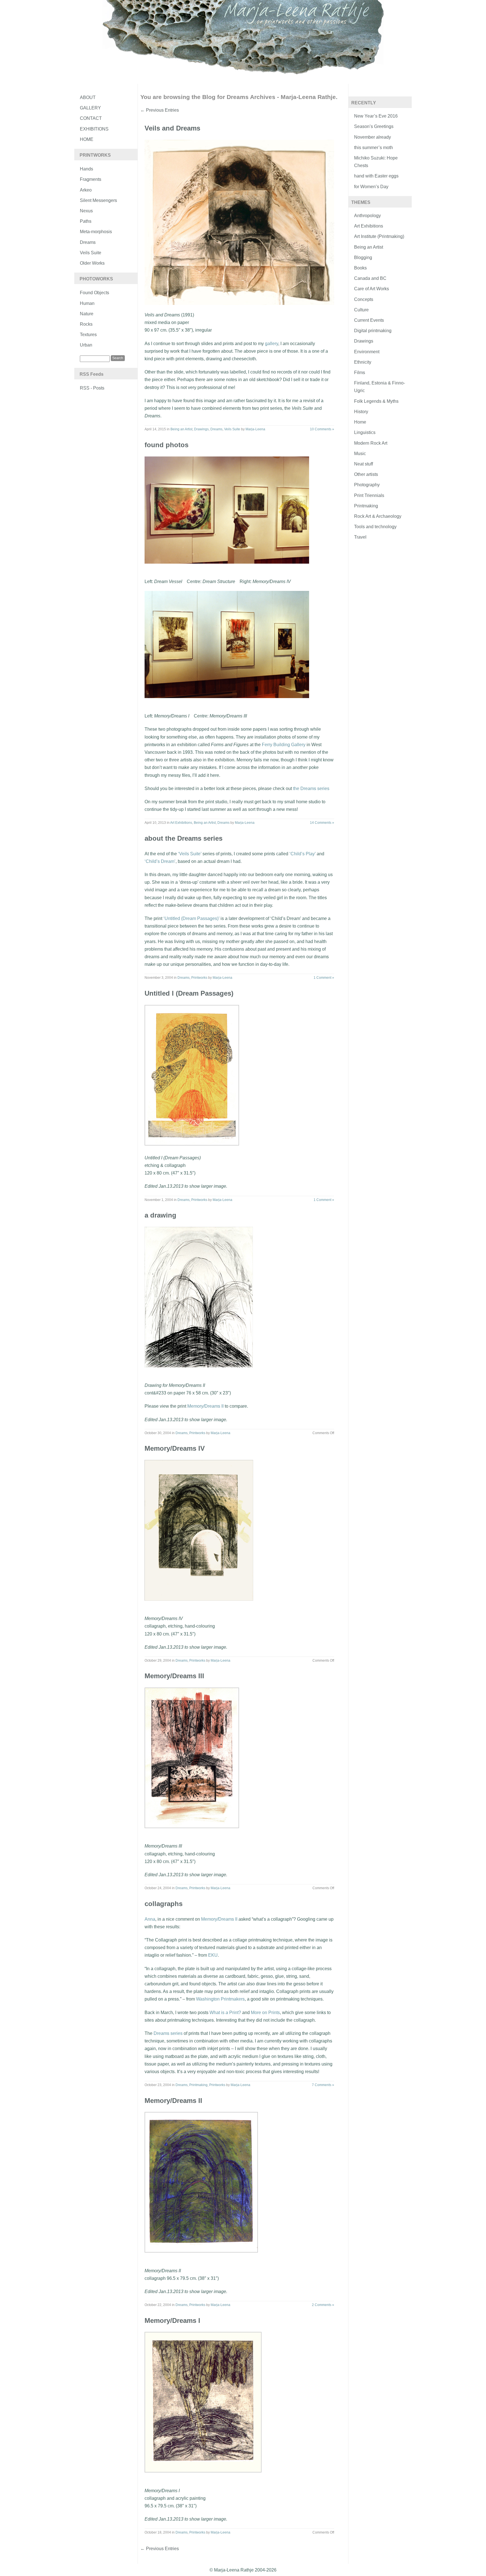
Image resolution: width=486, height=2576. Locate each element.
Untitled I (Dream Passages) (189, 993)
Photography (367, 485)
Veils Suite (91, 253)
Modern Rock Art (371, 443)
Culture (361, 310)
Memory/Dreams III (174, 1676)
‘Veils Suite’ (190, 854)
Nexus (86, 211)
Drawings (201, 429)
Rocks (86, 324)
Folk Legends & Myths (376, 401)
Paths (86, 221)
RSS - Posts (92, 388)
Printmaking (198, 2085)
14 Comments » (322, 823)
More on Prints (265, 2013)
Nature (87, 314)
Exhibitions (94, 129)
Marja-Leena (255, 429)
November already (373, 137)
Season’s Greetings (374, 126)
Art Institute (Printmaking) (379, 236)
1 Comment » (324, 978)
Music (360, 454)
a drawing (160, 1215)
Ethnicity (363, 362)
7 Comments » (323, 2085)
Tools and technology (375, 527)
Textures (88, 335)
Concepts (364, 299)
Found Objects (94, 293)
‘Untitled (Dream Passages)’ (191, 918)
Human (87, 303)
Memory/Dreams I (172, 2320)
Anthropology (367, 216)
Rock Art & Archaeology (378, 516)
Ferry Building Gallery (284, 745)
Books (360, 268)
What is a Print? (225, 2013)
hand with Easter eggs (376, 176)
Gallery (90, 108)
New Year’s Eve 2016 (376, 116)
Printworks (199, 978)
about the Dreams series (184, 838)
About (88, 97)
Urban (86, 345)
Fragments (91, 179)
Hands (86, 169)
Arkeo (86, 190)
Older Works (92, 263)
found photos (166, 445)
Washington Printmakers (220, 1999)
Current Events (369, 320)
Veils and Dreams (172, 128)
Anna (150, 1919)
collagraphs (164, 1904)
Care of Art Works (372, 289)
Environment (367, 352)
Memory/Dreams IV (175, 1448)
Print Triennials (369, 495)
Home (87, 139)
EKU (213, 1955)
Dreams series (168, 2033)
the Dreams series (311, 788)
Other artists (366, 474)
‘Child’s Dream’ (160, 861)
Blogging (363, 257)
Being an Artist (181, 429)
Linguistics (365, 432)
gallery (272, 344)
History (361, 412)
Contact (91, 118)
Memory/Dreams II (205, 1406)
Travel (360, 537)
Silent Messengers (98, 200)
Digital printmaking (373, 331)
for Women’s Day (371, 187)
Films (360, 373)
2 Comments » (323, 2305)
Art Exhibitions (181, 823)
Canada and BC (370, 278)
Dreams (88, 242)
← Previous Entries (160, 110)
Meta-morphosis (96, 232)
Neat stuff (364, 464)
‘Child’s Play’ (302, 854)
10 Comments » (322, 429)
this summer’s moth (373, 148)
